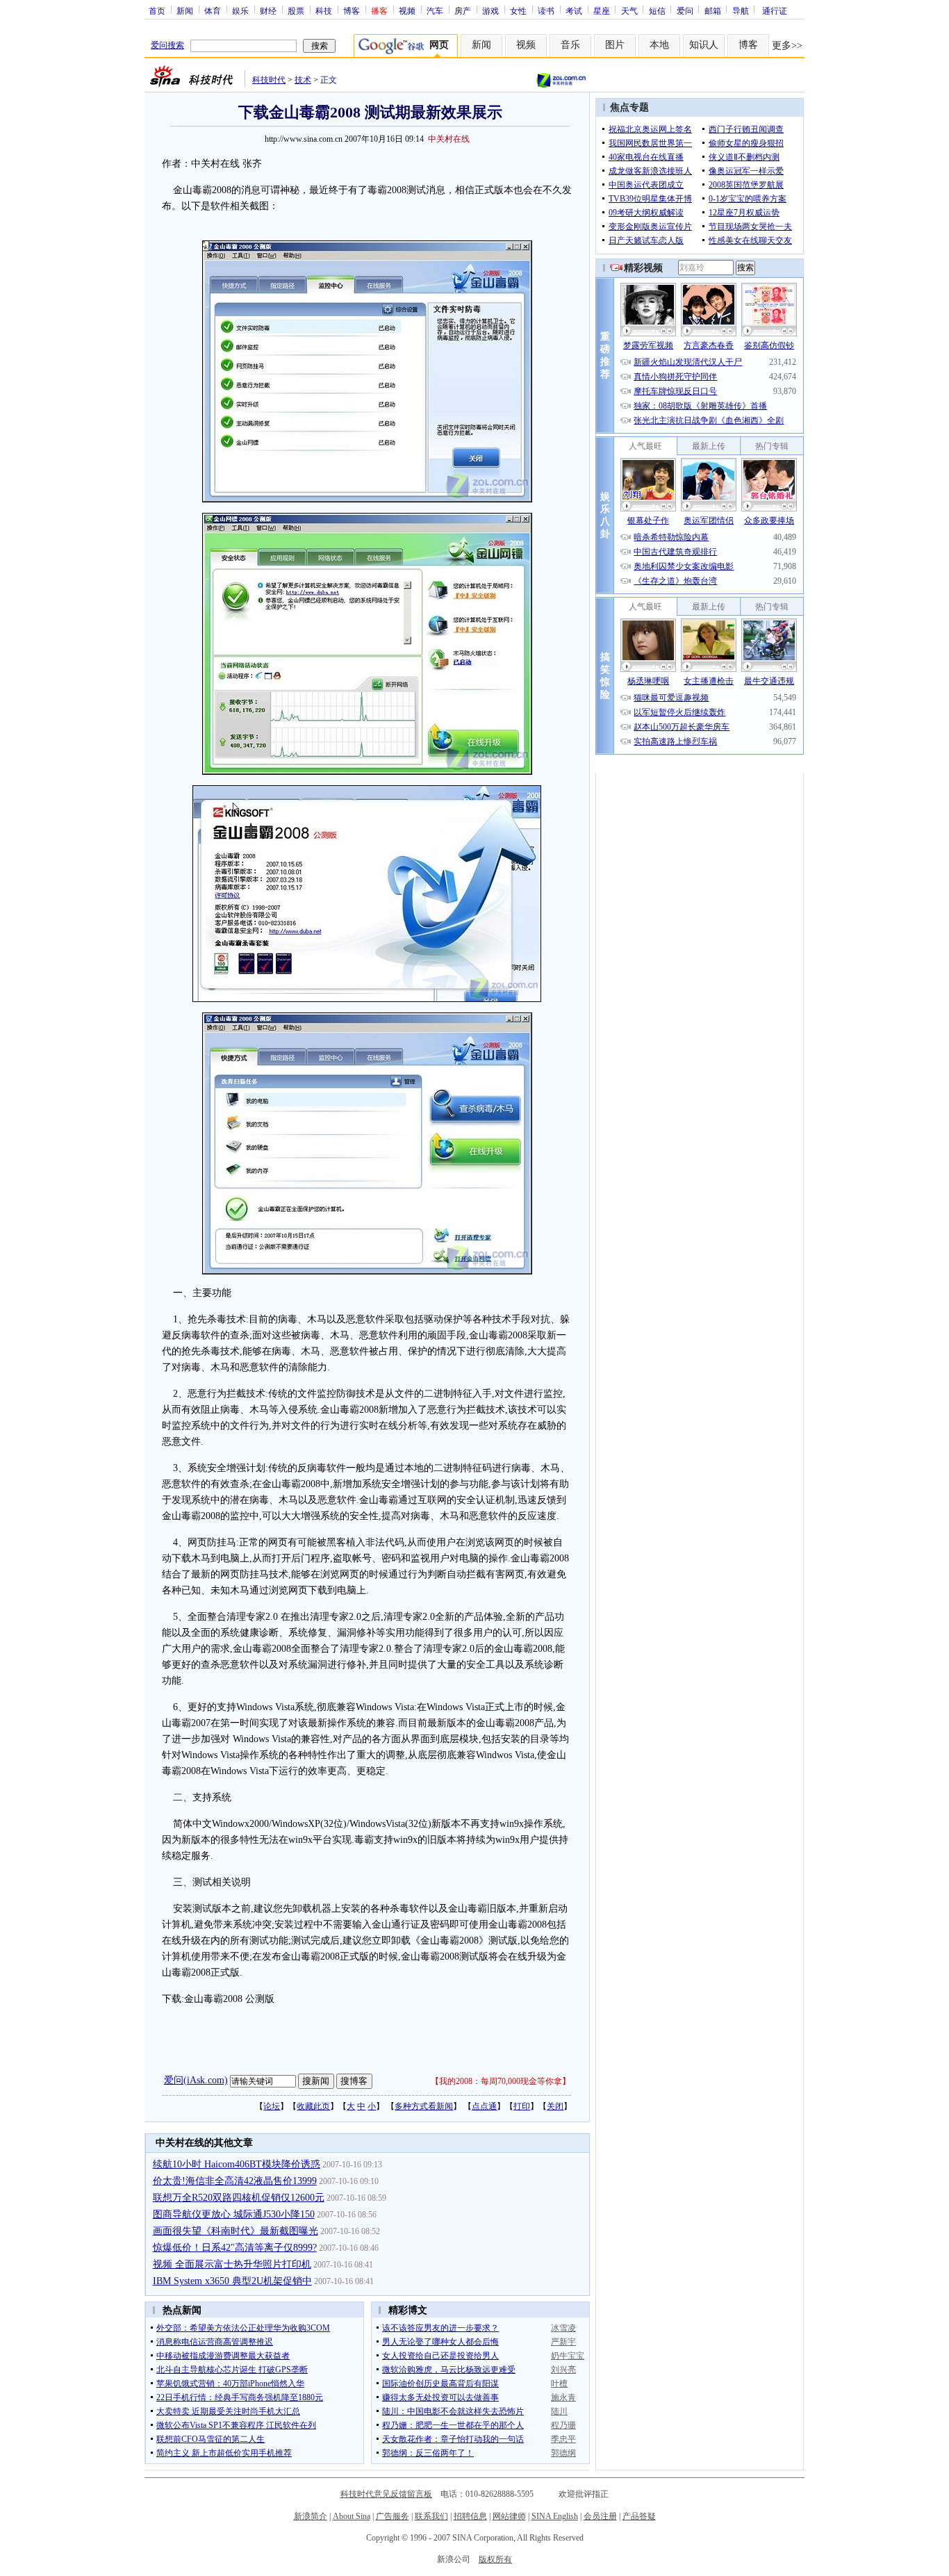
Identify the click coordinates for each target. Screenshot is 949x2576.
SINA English (555, 2516)
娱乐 (240, 10)
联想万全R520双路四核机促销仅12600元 (239, 2198)
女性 (518, 10)
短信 (657, 10)
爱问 (685, 10)
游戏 (490, 10)
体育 (213, 10)
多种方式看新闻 (424, 2106)
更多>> (787, 46)
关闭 (555, 2106)
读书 (546, 10)
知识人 (704, 45)
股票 (296, 10)
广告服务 (393, 2516)
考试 (574, 10)
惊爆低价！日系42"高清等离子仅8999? (235, 2248)
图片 (615, 45)
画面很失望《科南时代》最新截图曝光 (236, 2231)
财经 (268, 10)
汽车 (435, 10)
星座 (602, 10)
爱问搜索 (167, 45)
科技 (324, 10)
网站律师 (509, 2516)
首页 (157, 10)
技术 (303, 80)
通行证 (775, 10)
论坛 (272, 2106)
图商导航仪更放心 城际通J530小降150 (234, 2214)
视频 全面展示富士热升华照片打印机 (232, 2264)
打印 (522, 2106)
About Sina (352, 2516)
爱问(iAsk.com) (196, 2080)
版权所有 (495, 2559)
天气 (629, 10)
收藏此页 (313, 2106)
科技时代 (269, 80)
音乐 (570, 45)
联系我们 (431, 2516)
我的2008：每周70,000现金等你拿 (501, 2081)
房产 (463, 10)
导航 (741, 10)
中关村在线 (449, 139)
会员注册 (600, 2516)
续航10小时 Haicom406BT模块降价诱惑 (237, 2164)
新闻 (185, 10)
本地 (659, 45)
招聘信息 (470, 2516)
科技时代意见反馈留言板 (386, 2494)
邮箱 (713, 10)
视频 (407, 10)
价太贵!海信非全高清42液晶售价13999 (235, 2181)
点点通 (484, 2106)
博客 (352, 10)
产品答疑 (639, 2516)
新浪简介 (311, 2516)
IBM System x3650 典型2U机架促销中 (232, 2281)
